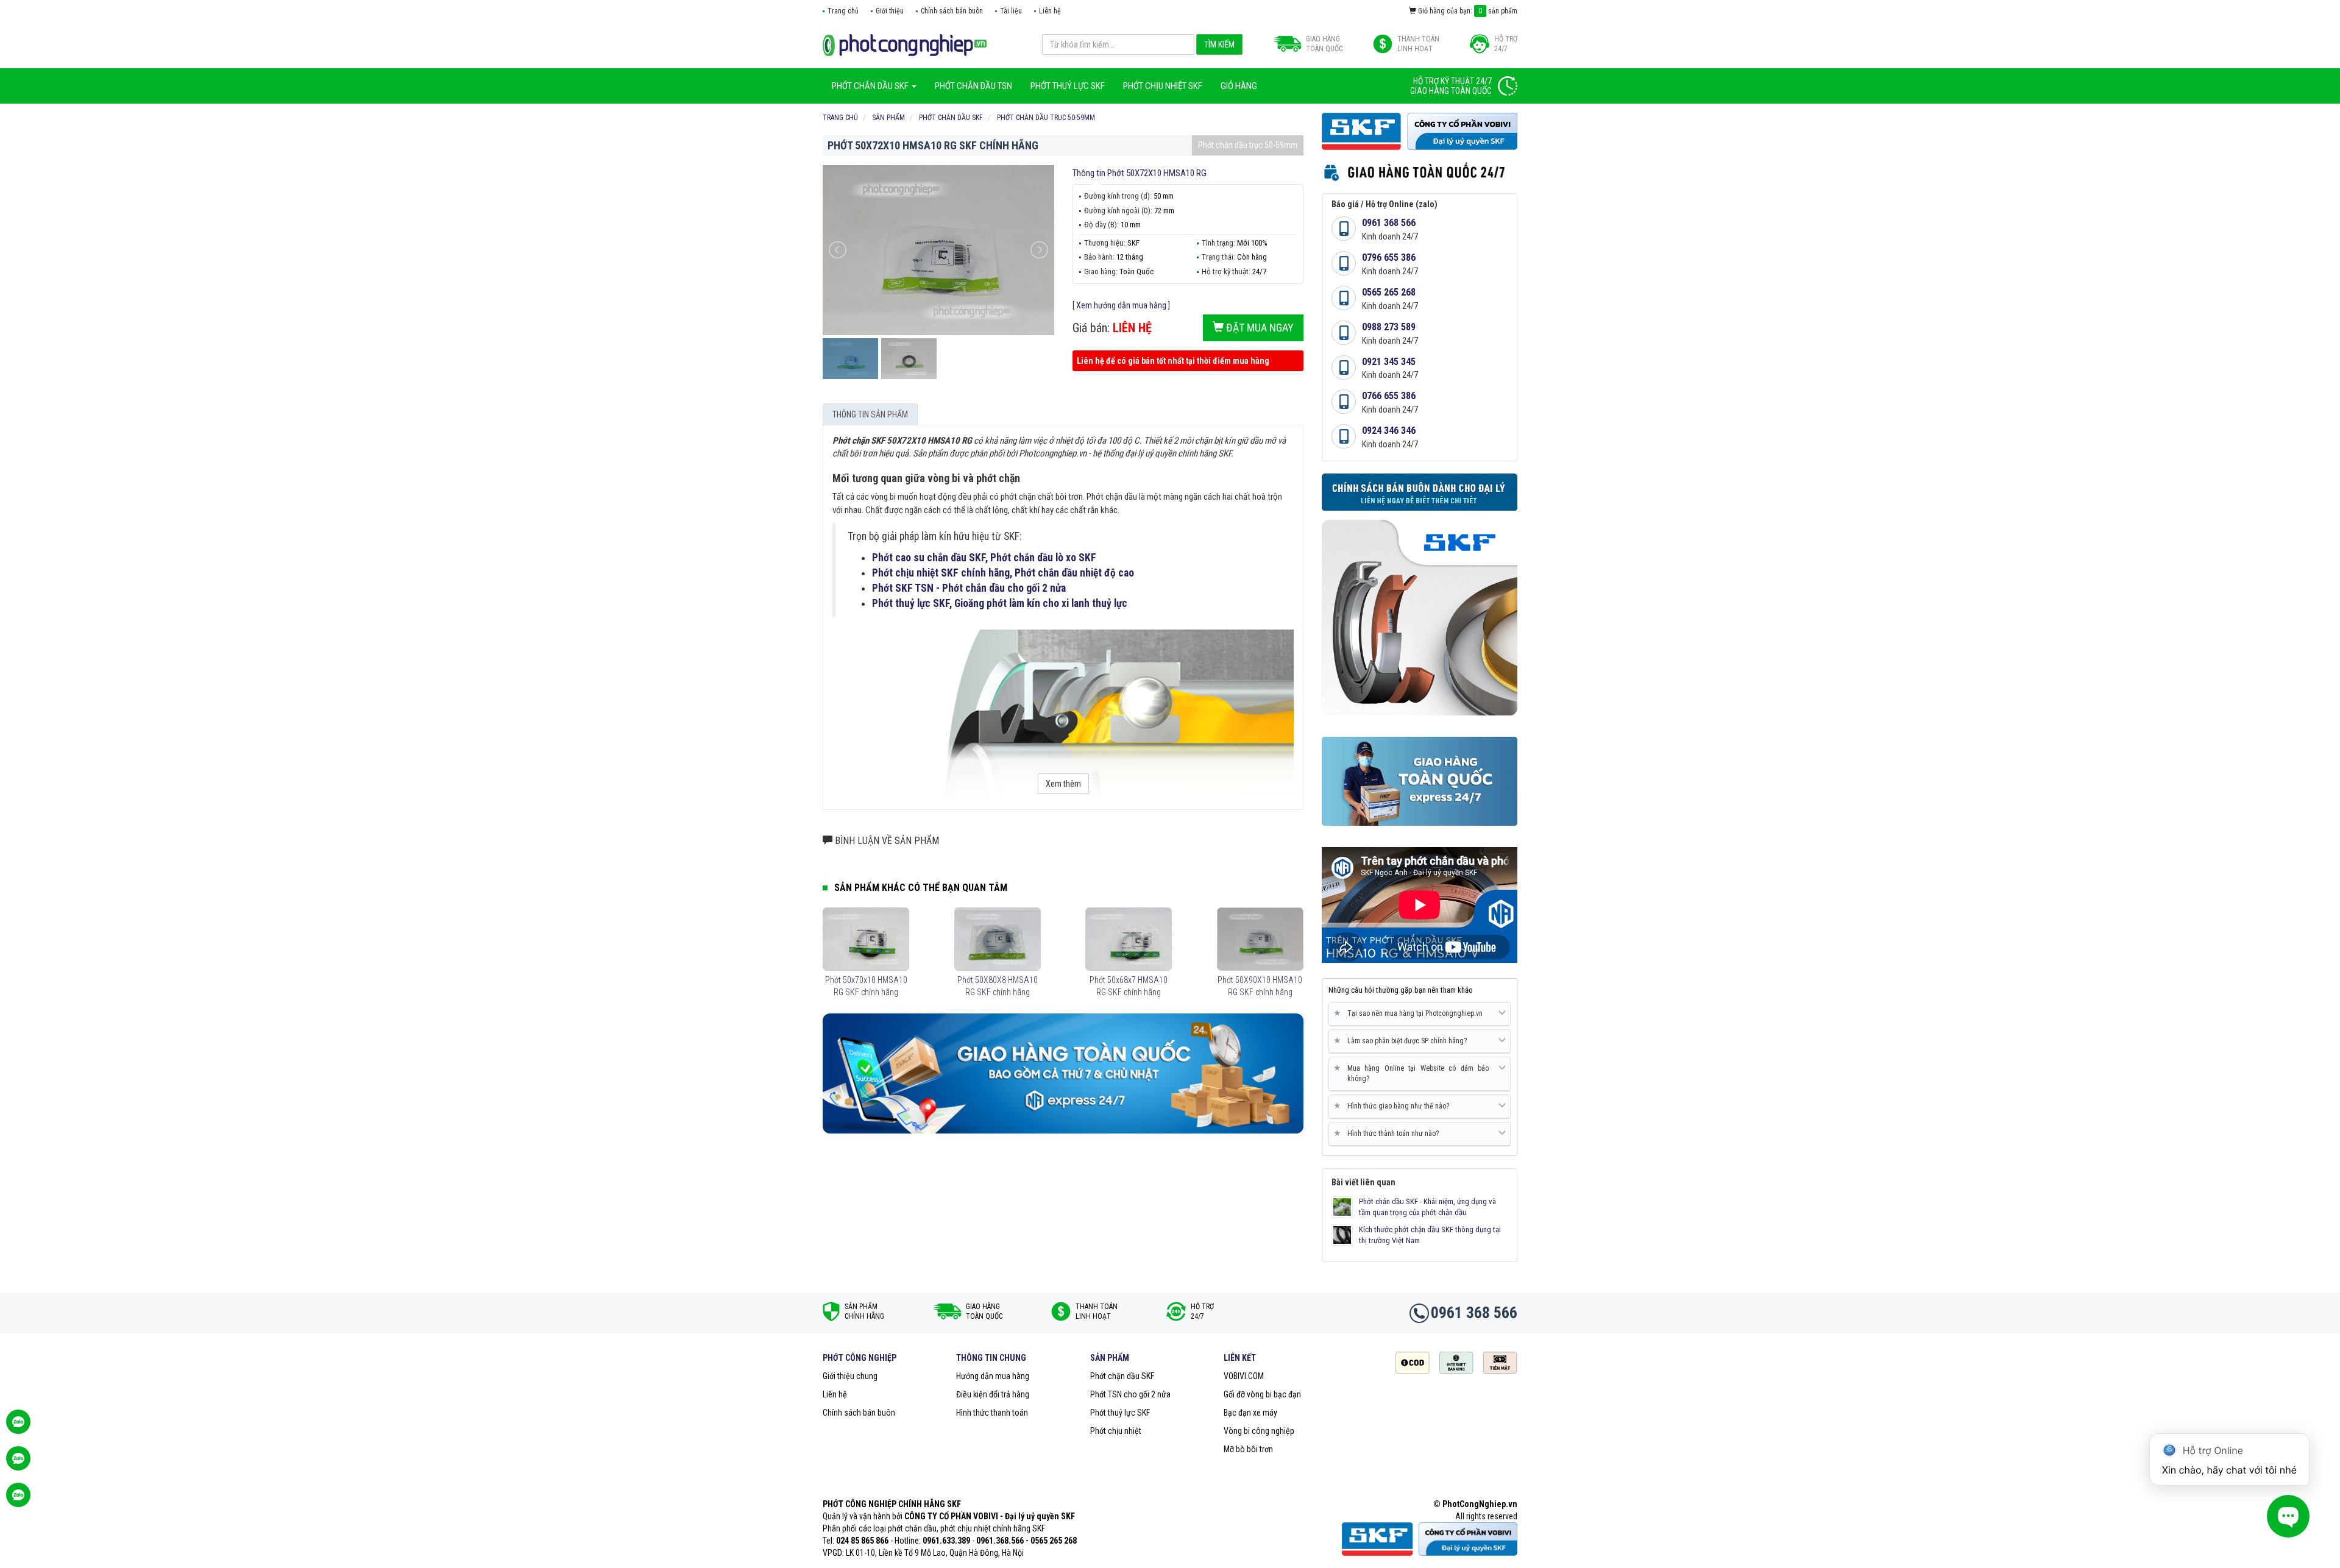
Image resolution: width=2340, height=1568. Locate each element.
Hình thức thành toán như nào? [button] (1388, 1133)
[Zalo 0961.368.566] (18, 1464)
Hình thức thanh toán (992, 1413)
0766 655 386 (1389, 396)
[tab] (1420, 1014)
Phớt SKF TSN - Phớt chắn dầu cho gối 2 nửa (969, 588)
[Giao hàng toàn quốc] (1063, 1073)
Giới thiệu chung (850, 1376)
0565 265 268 (1389, 292)
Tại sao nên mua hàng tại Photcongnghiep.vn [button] (1410, 1013)
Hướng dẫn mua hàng (993, 1376)
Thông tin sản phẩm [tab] (870, 414)
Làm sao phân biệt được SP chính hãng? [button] (1402, 1041)
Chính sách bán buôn (952, 11)
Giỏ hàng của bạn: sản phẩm (1467, 11)
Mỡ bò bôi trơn (1248, 1449)
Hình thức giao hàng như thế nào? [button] (1394, 1106)
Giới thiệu (890, 11)
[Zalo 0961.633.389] (18, 1428)
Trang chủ (843, 11)
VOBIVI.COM (1244, 1376)
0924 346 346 (1389, 431)
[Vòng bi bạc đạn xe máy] (905, 44)
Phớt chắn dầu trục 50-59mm (1248, 145)
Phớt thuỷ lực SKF (1120, 1413)
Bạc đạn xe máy (1250, 1413)
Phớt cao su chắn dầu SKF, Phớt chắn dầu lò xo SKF (984, 558)
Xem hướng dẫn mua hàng (1121, 305)
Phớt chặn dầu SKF (1122, 1376)
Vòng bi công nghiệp (1259, 1431)
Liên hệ (1050, 11)
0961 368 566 (1389, 223)
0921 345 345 (1389, 362)
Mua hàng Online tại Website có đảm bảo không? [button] (1413, 1073)
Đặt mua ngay (1259, 328)
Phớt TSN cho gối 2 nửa (1130, 1394)
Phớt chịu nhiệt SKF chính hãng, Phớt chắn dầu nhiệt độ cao (1003, 573)
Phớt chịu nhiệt (1116, 1431)
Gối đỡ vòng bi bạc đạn (1262, 1394)
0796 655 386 (1389, 257)
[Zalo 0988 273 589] (18, 1501)
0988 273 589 (1389, 327)
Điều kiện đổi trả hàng (993, 1394)
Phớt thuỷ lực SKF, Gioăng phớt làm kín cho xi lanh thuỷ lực (1000, 603)
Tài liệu (1011, 11)
